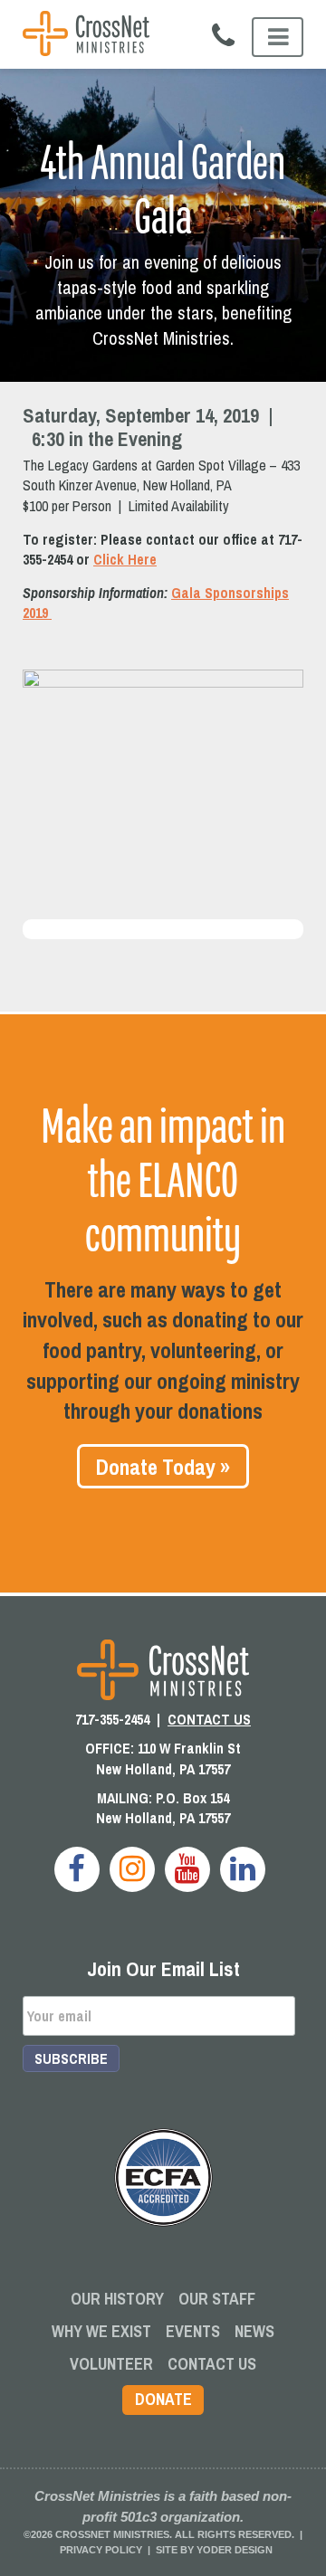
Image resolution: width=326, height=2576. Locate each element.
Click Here (125, 559)
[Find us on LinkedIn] (243, 1869)
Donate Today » (163, 1467)
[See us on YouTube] (187, 1869)
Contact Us (212, 2364)
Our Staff (217, 2299)
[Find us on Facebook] (77, 1869)
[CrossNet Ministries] (86, 36)
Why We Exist (101, 2331)
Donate (163, 2399)
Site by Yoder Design (214, 2550)
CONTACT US (209, 1719)
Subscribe (71, 2058)
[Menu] (278, 37)
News (254, 2331)
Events (193, 2331)
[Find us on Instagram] (132, 1869)
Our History (117, 2299)
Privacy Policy (101, 2550)
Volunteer (111, 2364)
